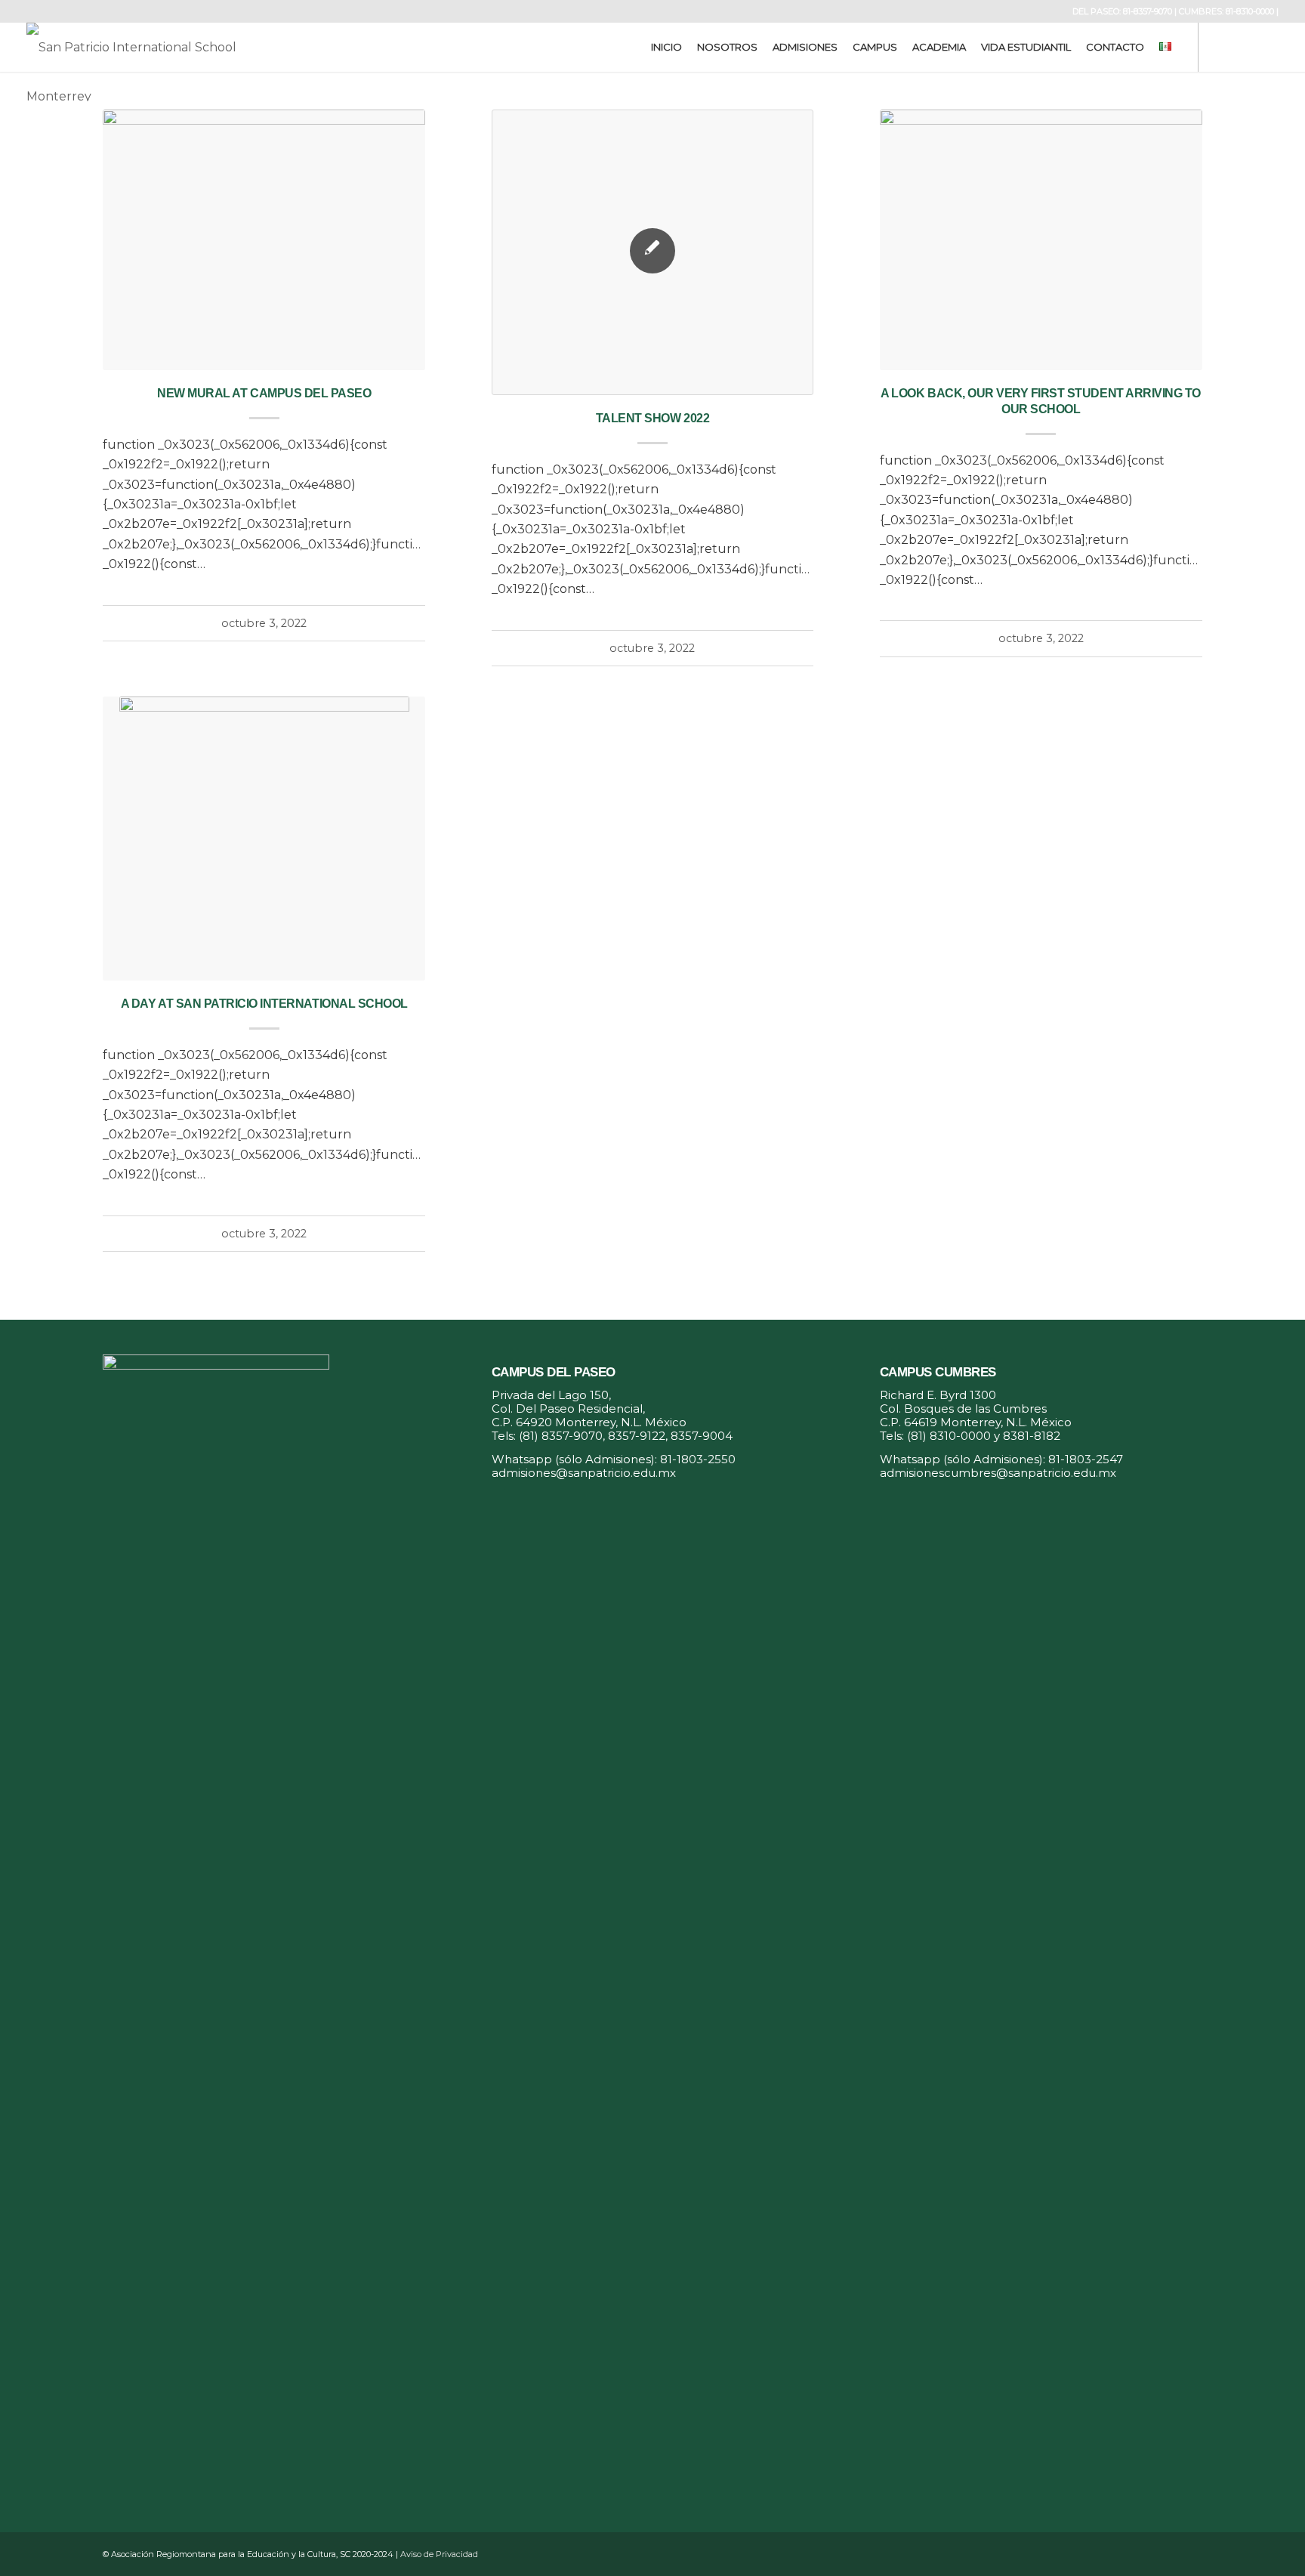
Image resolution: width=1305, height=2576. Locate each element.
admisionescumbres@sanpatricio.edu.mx (998, 1473)
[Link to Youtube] (1267, 47)
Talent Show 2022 (652, 418)
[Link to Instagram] (1245, 47)
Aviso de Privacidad (439, 2554)
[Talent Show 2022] (653, 252)
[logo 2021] (144, 47)
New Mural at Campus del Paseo (264, 393)
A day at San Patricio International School (264, 1004)
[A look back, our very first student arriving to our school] (1041, 240)
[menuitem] (666, 47)
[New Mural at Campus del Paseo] (264, 240)
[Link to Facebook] (1222, 47)
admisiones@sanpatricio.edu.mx (584, 1473)
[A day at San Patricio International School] (264, 839)
